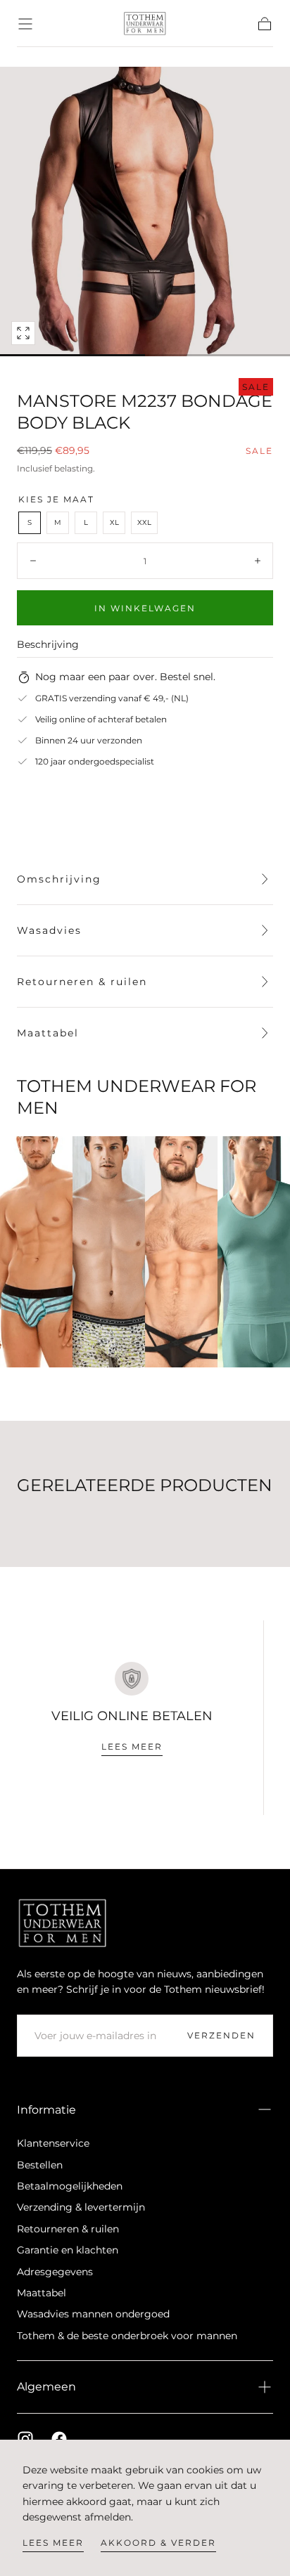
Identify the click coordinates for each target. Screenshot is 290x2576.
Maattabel (42, 2293)
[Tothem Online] (63, 1923)
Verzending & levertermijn (81, 2207)
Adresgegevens (55, 2272)
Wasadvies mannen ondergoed (93, 2314)
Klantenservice (53, 2143)
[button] (25, 24)
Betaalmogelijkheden (70, 2186)
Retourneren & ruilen (68, 2229)
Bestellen (40, 2165)
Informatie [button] (46, 2110)
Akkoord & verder (158, 2543)
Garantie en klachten (68, 2250)
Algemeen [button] (46, 2387)
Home (30, 57)
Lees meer (53, 2543)
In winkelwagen (145, 608)
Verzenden (221, 2035)
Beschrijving (48, 645)
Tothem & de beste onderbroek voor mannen (127, 2336)
